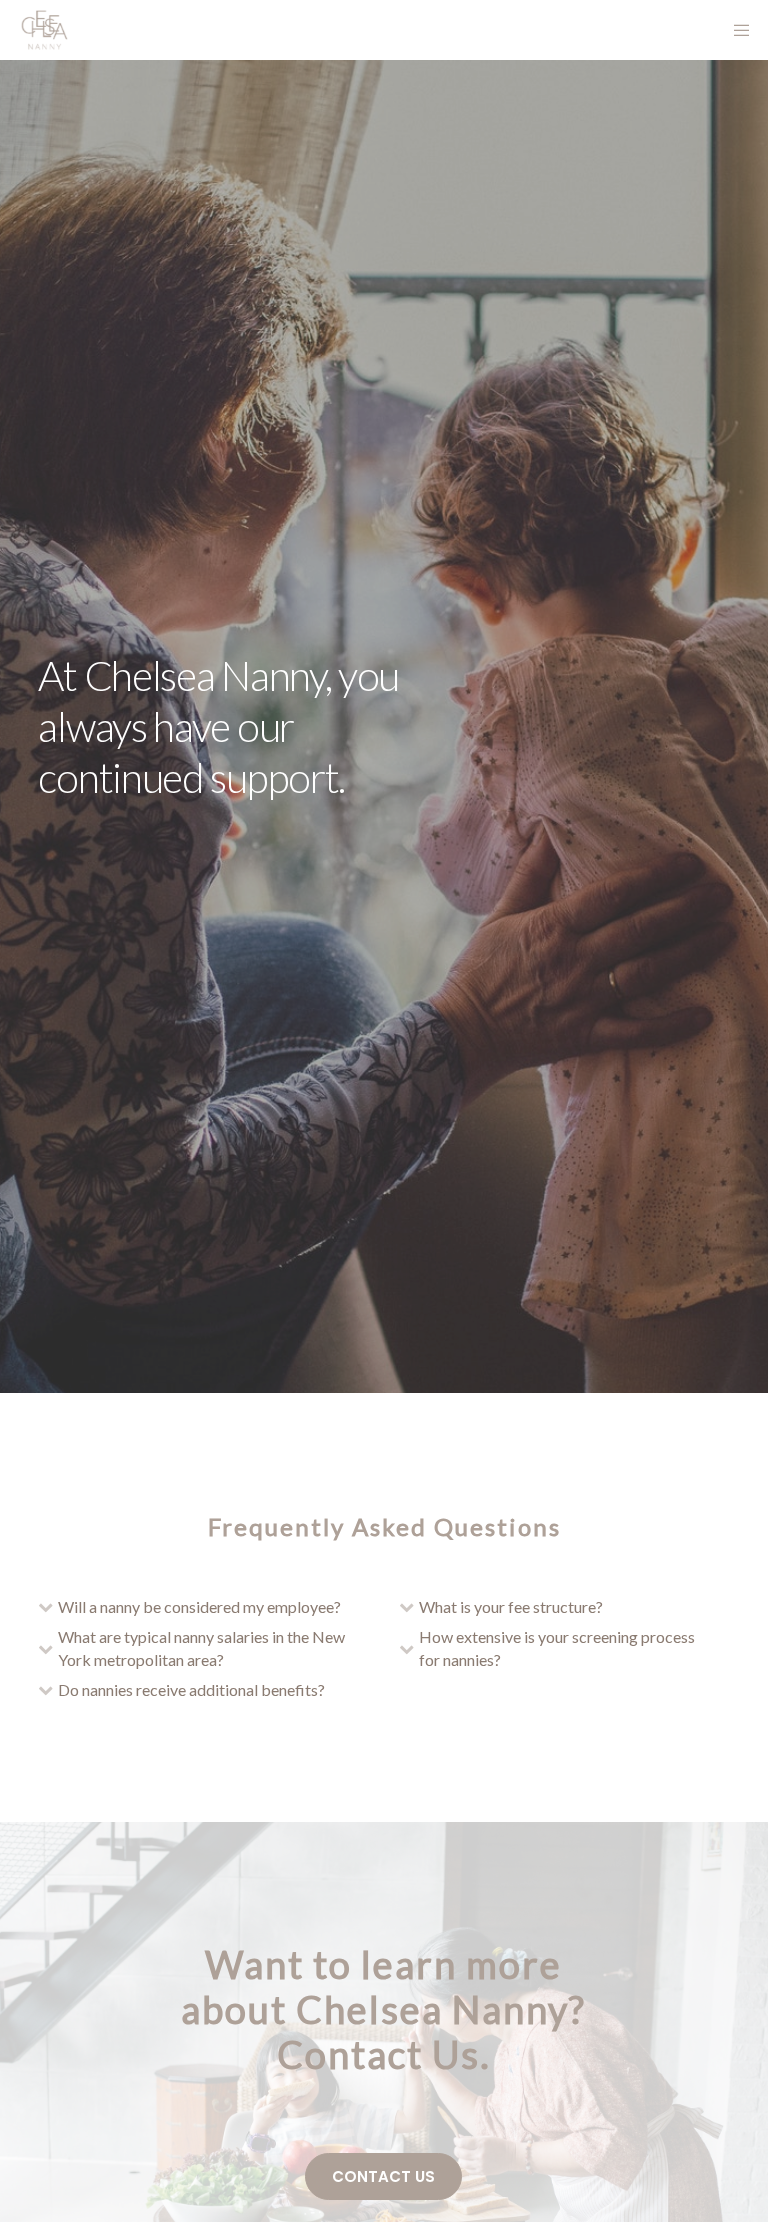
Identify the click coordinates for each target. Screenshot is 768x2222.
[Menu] (735, 30)
